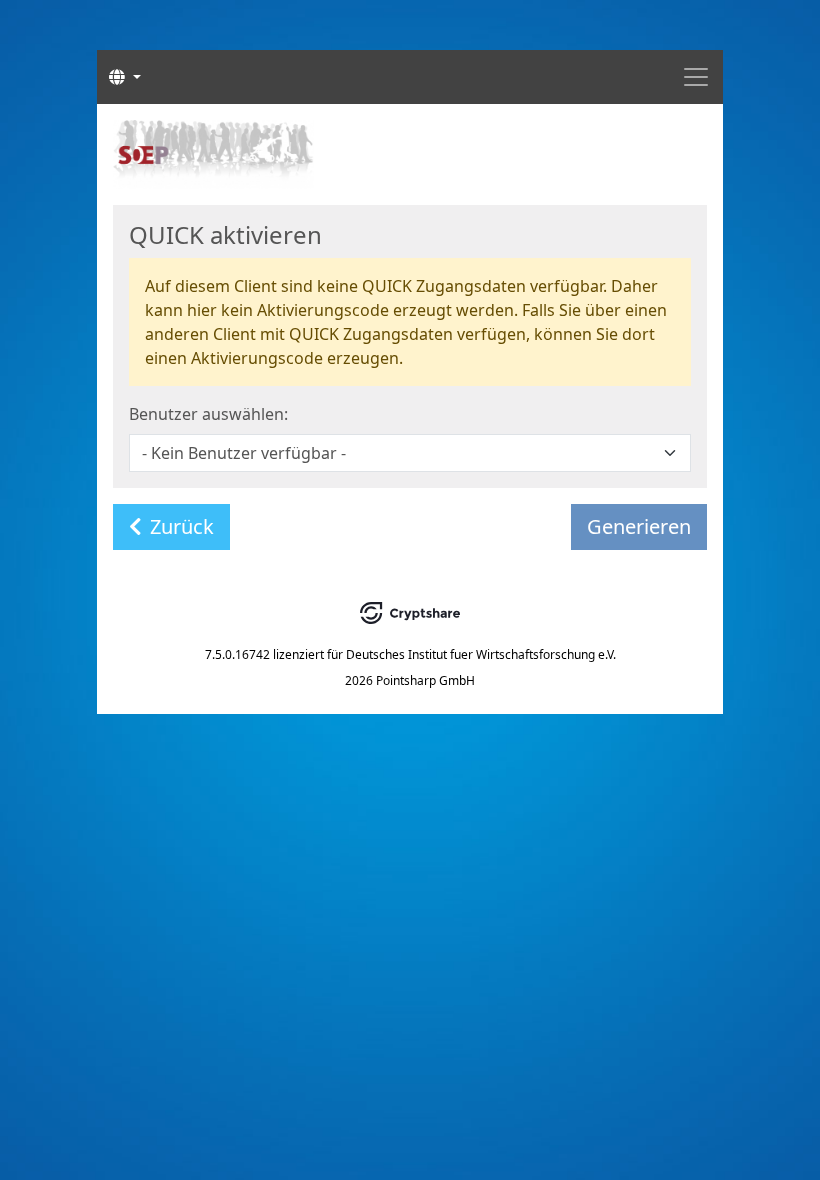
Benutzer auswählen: (208, 414)
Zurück (182, 526)
